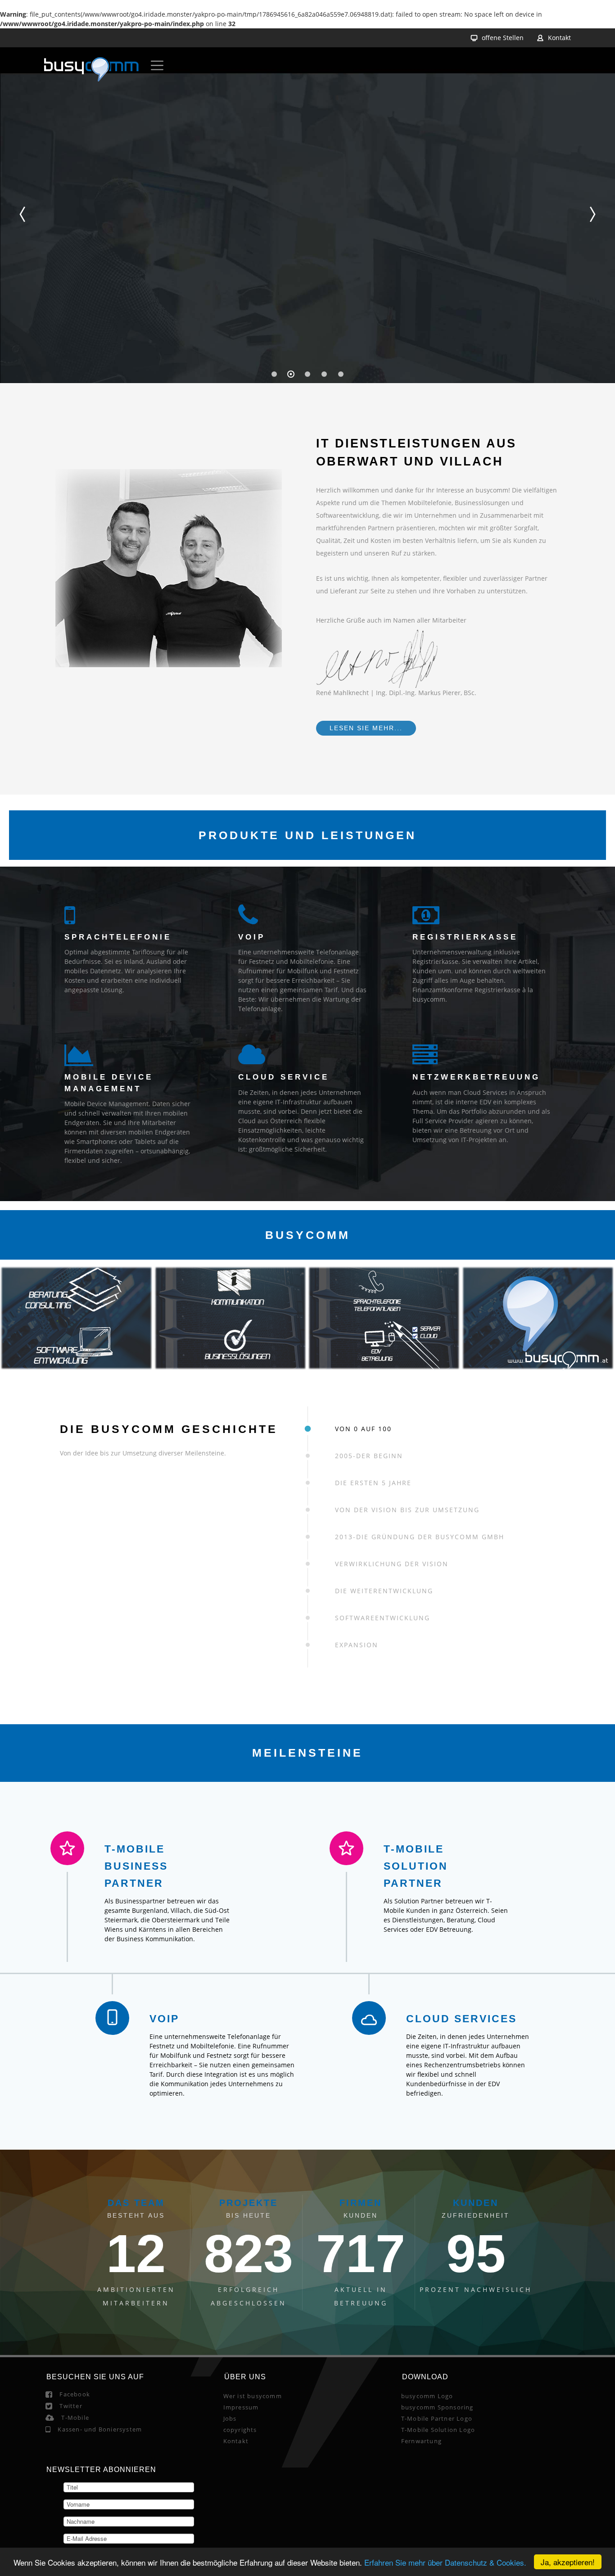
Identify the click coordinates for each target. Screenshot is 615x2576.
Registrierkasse (465, 937)
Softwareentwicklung (382, 1618)
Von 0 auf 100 (363, 1429)
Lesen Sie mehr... (366, 728)
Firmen (361, 2316)
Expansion (357, 1645)
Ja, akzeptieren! (568, 2562)
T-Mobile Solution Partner (393, 1866)
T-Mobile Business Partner (226, 1866)
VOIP (241, 2047)
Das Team (136, 2316)
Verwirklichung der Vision (392, 1564)
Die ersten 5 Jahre (373, 1483)
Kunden (476, 2316)
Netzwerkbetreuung (476, 1077)
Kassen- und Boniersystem (100, 2543)
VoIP (252, 937)
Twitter (71, 2519)
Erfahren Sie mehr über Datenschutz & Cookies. (445, 2562)
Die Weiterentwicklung (384, 1591)
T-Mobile (75, 2531)
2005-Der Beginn (369, 1456)
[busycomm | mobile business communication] (91, 71)
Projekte (249, 2316)
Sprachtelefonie (118, 937)
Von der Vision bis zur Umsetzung (407, 1510)
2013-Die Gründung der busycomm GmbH (420, 1537)
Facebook (75, 2508)
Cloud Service (284, 1077)
